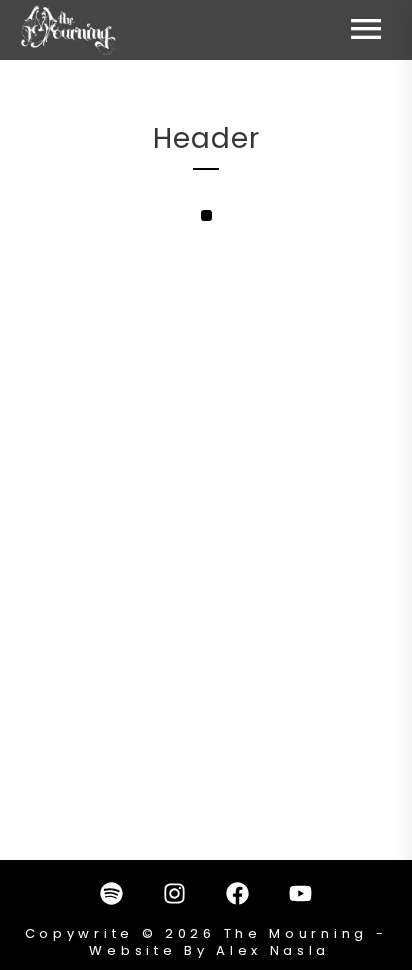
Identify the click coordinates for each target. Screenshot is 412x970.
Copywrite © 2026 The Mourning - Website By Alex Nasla (206, 942)
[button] (206, 215)
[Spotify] (112, 893)
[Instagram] (175, 893)
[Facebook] (238, 893)
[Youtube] (301, 893)
